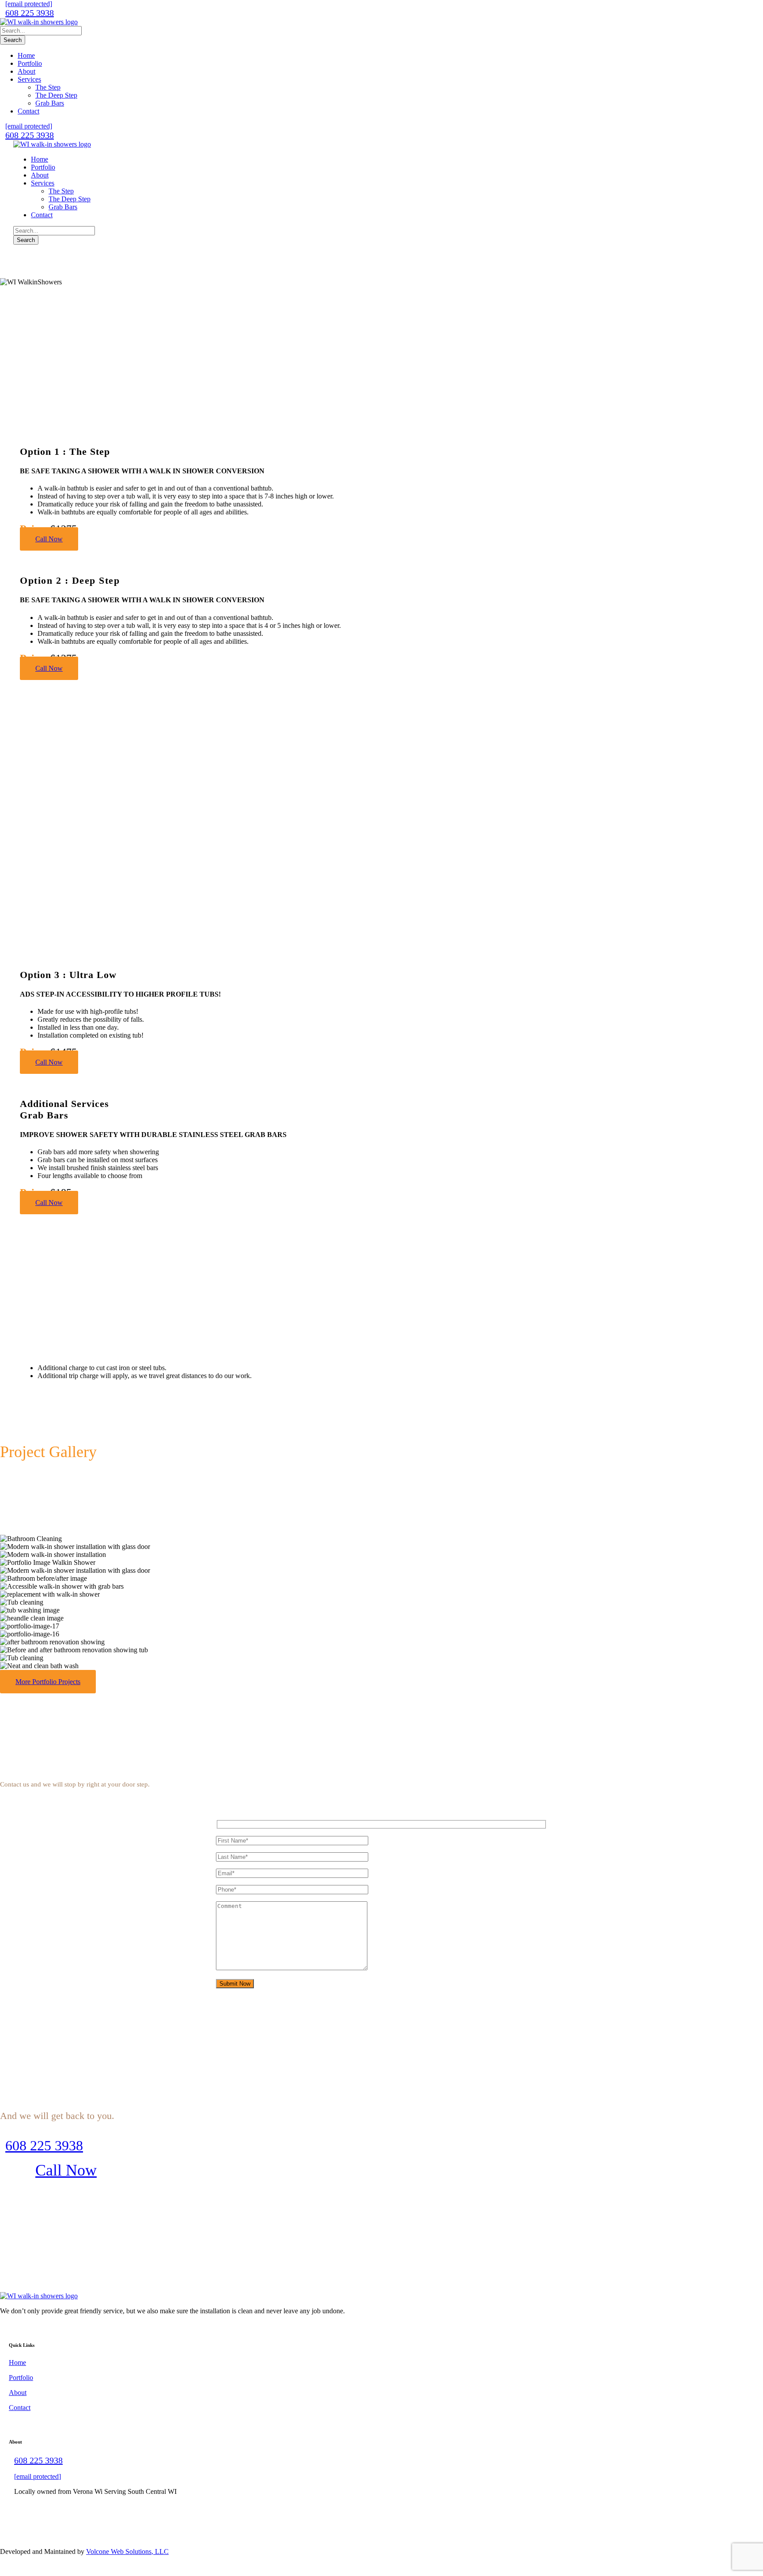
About (26, 71)
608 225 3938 (30, 13)
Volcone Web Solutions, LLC (127, 2551)
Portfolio (30, 63)
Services (29, 79)
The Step (48, 87)
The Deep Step (56, 95)
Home (26, 55)
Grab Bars (50, 103)
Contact (28, 111)
